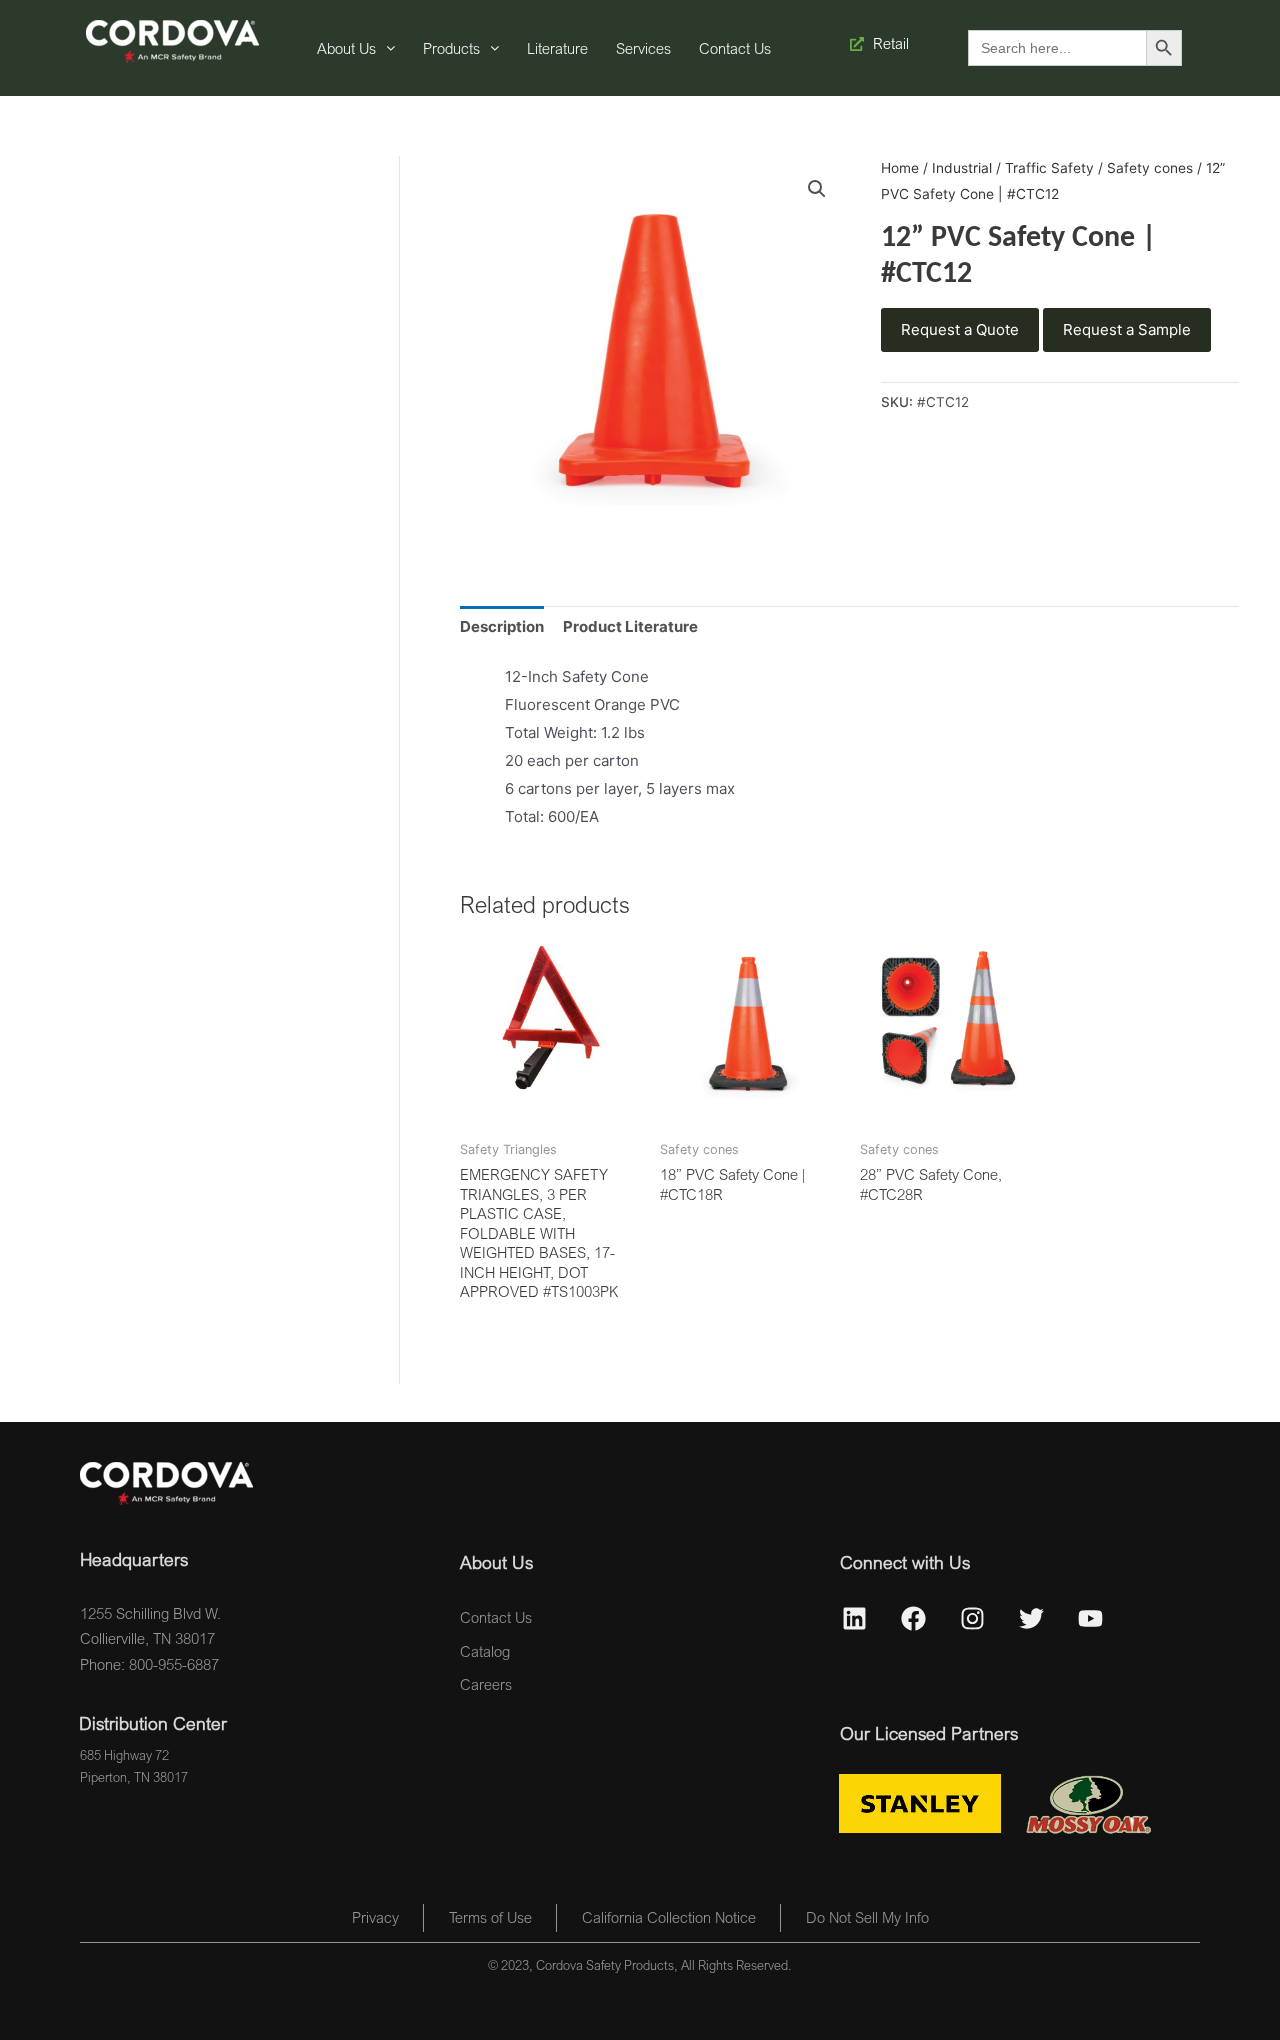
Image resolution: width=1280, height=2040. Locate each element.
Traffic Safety (1049, 168)
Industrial (962, 168)
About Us (346, 48)
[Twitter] (1032, 1619)
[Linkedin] (855, 1619)
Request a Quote (960, 329)
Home (900, 168)
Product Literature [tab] (630, 626)
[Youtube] (1091, 1619)
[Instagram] (973, 1619)
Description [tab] (502, 626)
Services (643, 48)
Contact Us (735, 48)
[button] (817, 189)
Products (451, 48)
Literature (557, 48)
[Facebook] (914, 1619)
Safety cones (1150, 168)
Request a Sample (1127, 329)
